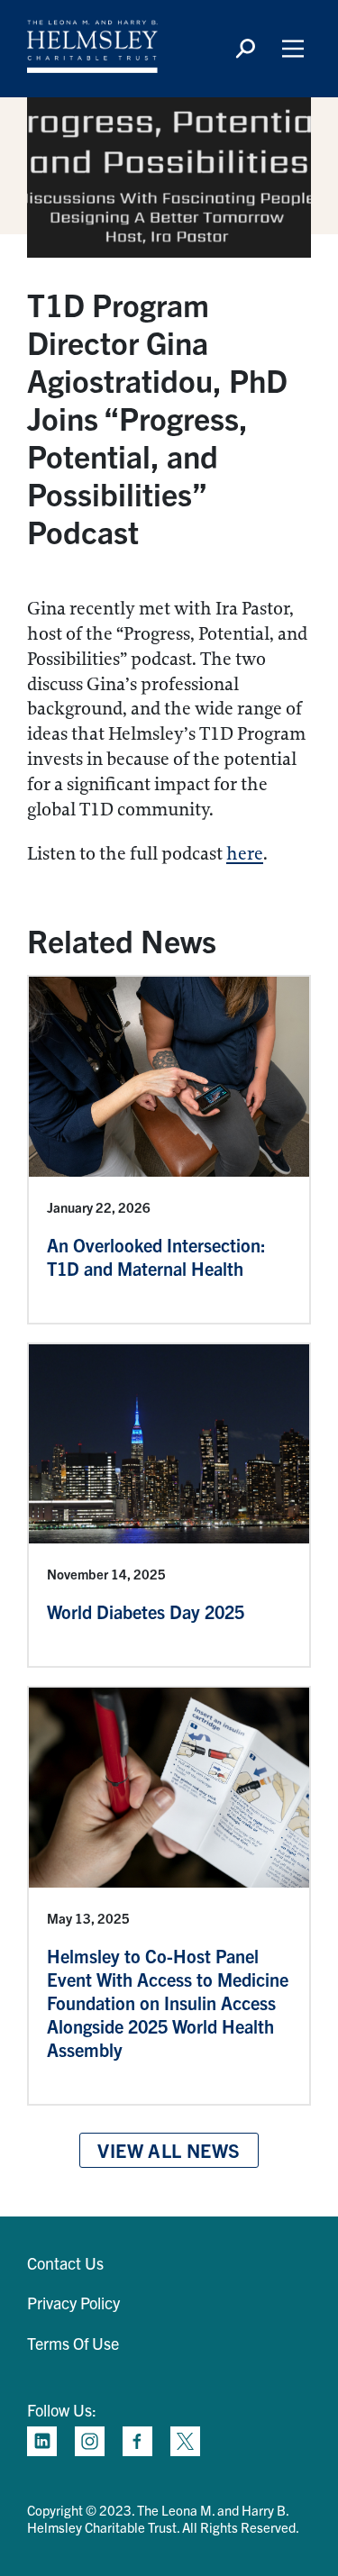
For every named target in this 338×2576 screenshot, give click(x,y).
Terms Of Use (73, 2343)
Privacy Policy (73, 2303)
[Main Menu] (293, 49)
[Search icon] (245, 49)
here (245, 854)
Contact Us (65, 2263)
